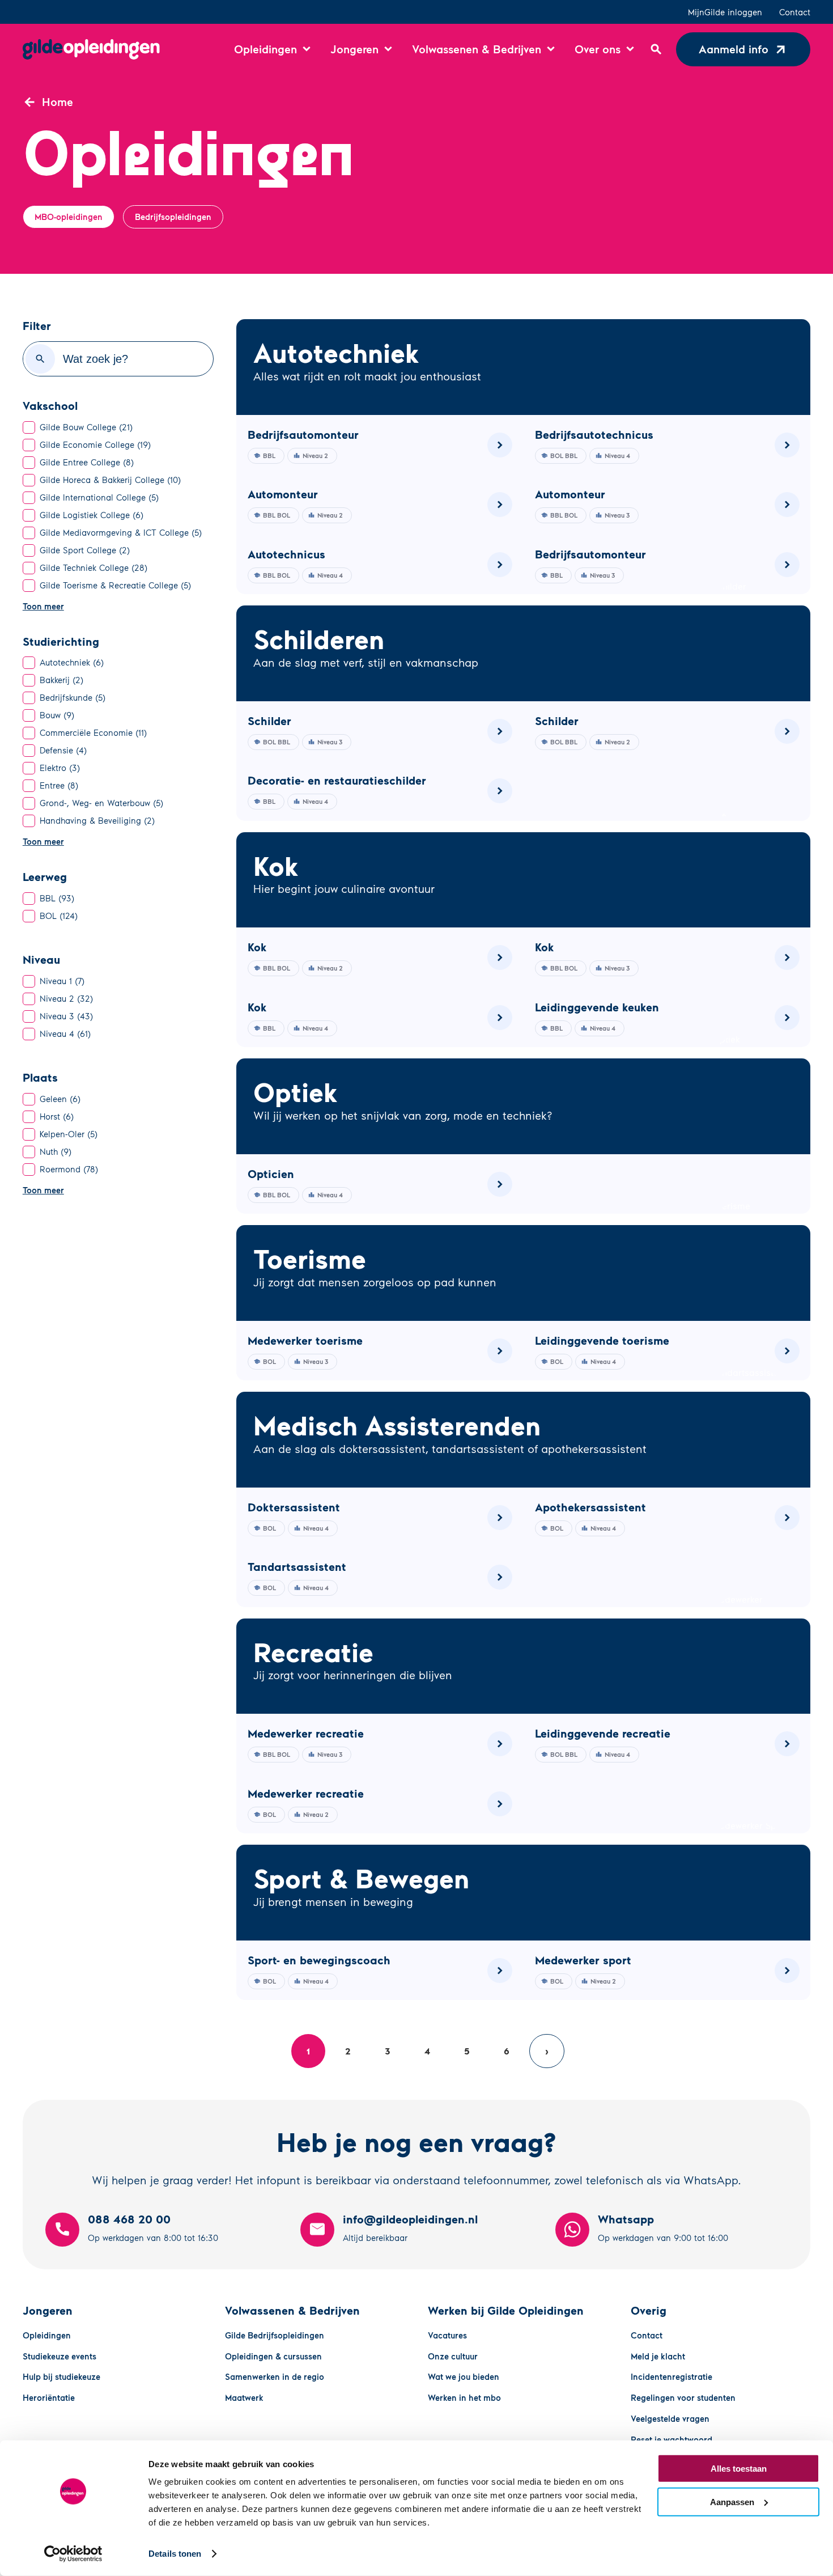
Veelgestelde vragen (670, 2418)
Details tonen (175, 2554)
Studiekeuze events (59, 2356)
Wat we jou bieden (464, 2376)
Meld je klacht (658, 2356)
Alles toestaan (739, 2469)
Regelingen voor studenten (683, 2397)
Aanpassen (732, 2501)
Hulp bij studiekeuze (61, 2376)
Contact (795, 12)
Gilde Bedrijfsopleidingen (275, 2335)
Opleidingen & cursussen (273, 2356)
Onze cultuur (453, 2356)
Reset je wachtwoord (671, 2439)
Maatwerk (244, 2397)
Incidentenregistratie (671, 2376)
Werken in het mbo (464, 2397)
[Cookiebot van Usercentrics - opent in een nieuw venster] (73, 2554)
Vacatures (447, 2335)
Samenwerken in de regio (275, 2376)
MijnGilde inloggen (725, 12)
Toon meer (43, 606)
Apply (40, 359)
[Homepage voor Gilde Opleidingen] (91, 49)
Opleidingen (47, 2335)
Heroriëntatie (49, 2397)
